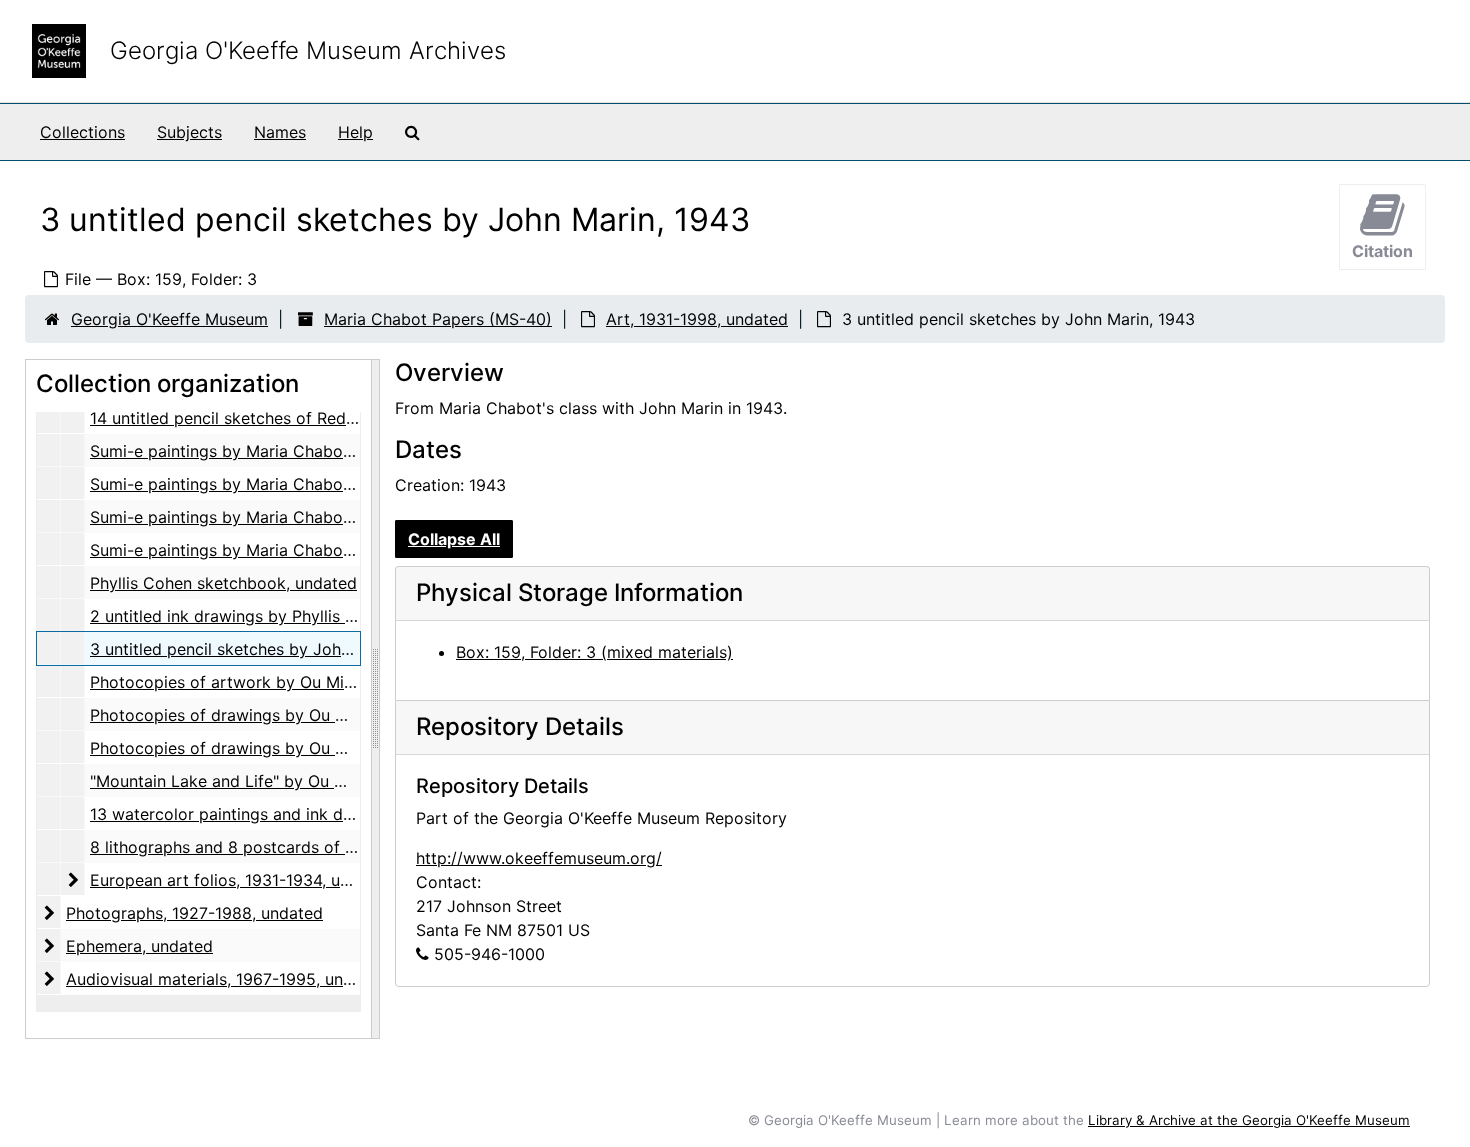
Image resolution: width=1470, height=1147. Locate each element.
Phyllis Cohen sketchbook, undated (223, 583)
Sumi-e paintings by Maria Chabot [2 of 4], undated (286, 484)
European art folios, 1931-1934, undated (241, 880)
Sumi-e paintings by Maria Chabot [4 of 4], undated (286, 550)
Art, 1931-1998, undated (697, 319)
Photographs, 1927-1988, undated (194, 913)
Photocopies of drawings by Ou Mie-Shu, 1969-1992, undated (324, 715)
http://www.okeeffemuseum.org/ (539, 858)
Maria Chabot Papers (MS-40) (438, 319)
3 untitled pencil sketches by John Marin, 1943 (266, 649)
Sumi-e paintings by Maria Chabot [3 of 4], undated (286, 517)
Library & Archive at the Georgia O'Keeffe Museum (1249, 1120)
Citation (1382, 251)
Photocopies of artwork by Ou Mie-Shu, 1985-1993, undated (319, 682)
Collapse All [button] (454, 539)
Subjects (189, 132)
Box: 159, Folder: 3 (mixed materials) (594, 652)
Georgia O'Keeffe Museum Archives (308, 50)
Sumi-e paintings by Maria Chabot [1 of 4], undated (285, 451)
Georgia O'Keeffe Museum (169, 319)
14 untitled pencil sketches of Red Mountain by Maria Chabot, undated (357, 418)
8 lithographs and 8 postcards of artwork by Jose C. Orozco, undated (356, 847)
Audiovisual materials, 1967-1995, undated (226, 979)
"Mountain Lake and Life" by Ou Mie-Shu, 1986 (266, 781)
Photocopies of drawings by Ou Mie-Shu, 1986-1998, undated (324, 748)
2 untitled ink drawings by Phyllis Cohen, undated (277, 616)
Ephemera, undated (139, 946)
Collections (82, 132)
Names (280, 132)
